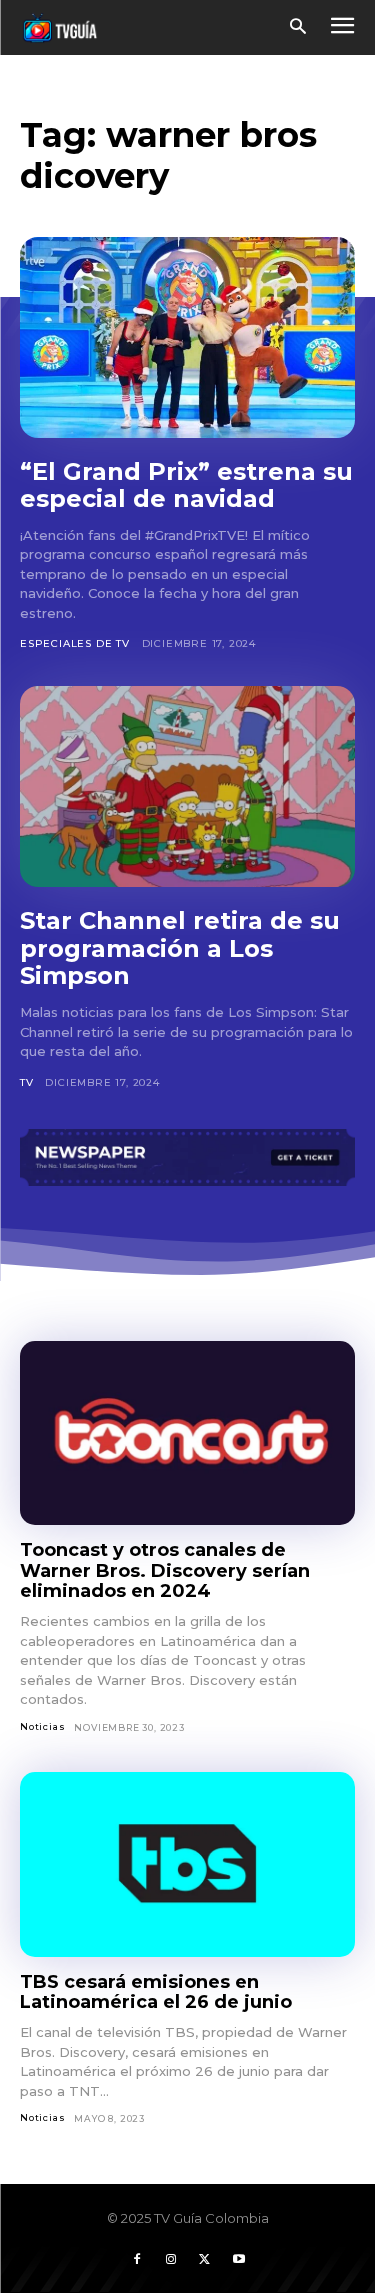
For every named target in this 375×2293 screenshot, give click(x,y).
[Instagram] (171, 2260)
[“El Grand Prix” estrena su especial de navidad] (187, 337)
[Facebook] (137, 2260)
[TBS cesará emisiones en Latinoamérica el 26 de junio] (187, 1864)
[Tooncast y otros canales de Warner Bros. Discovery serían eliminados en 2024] (187, 1433)
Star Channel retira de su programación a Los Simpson (180, 948)
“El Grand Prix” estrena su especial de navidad (186, 485)
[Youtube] (239, 2260)
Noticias (42, 1726)
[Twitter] (205, 2260)
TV (27, 1082)
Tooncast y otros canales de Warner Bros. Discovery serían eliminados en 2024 (165, 1570)
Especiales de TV (75, 643)
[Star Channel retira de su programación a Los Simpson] (187, 786)
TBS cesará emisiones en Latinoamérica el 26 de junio (156, 1992)
